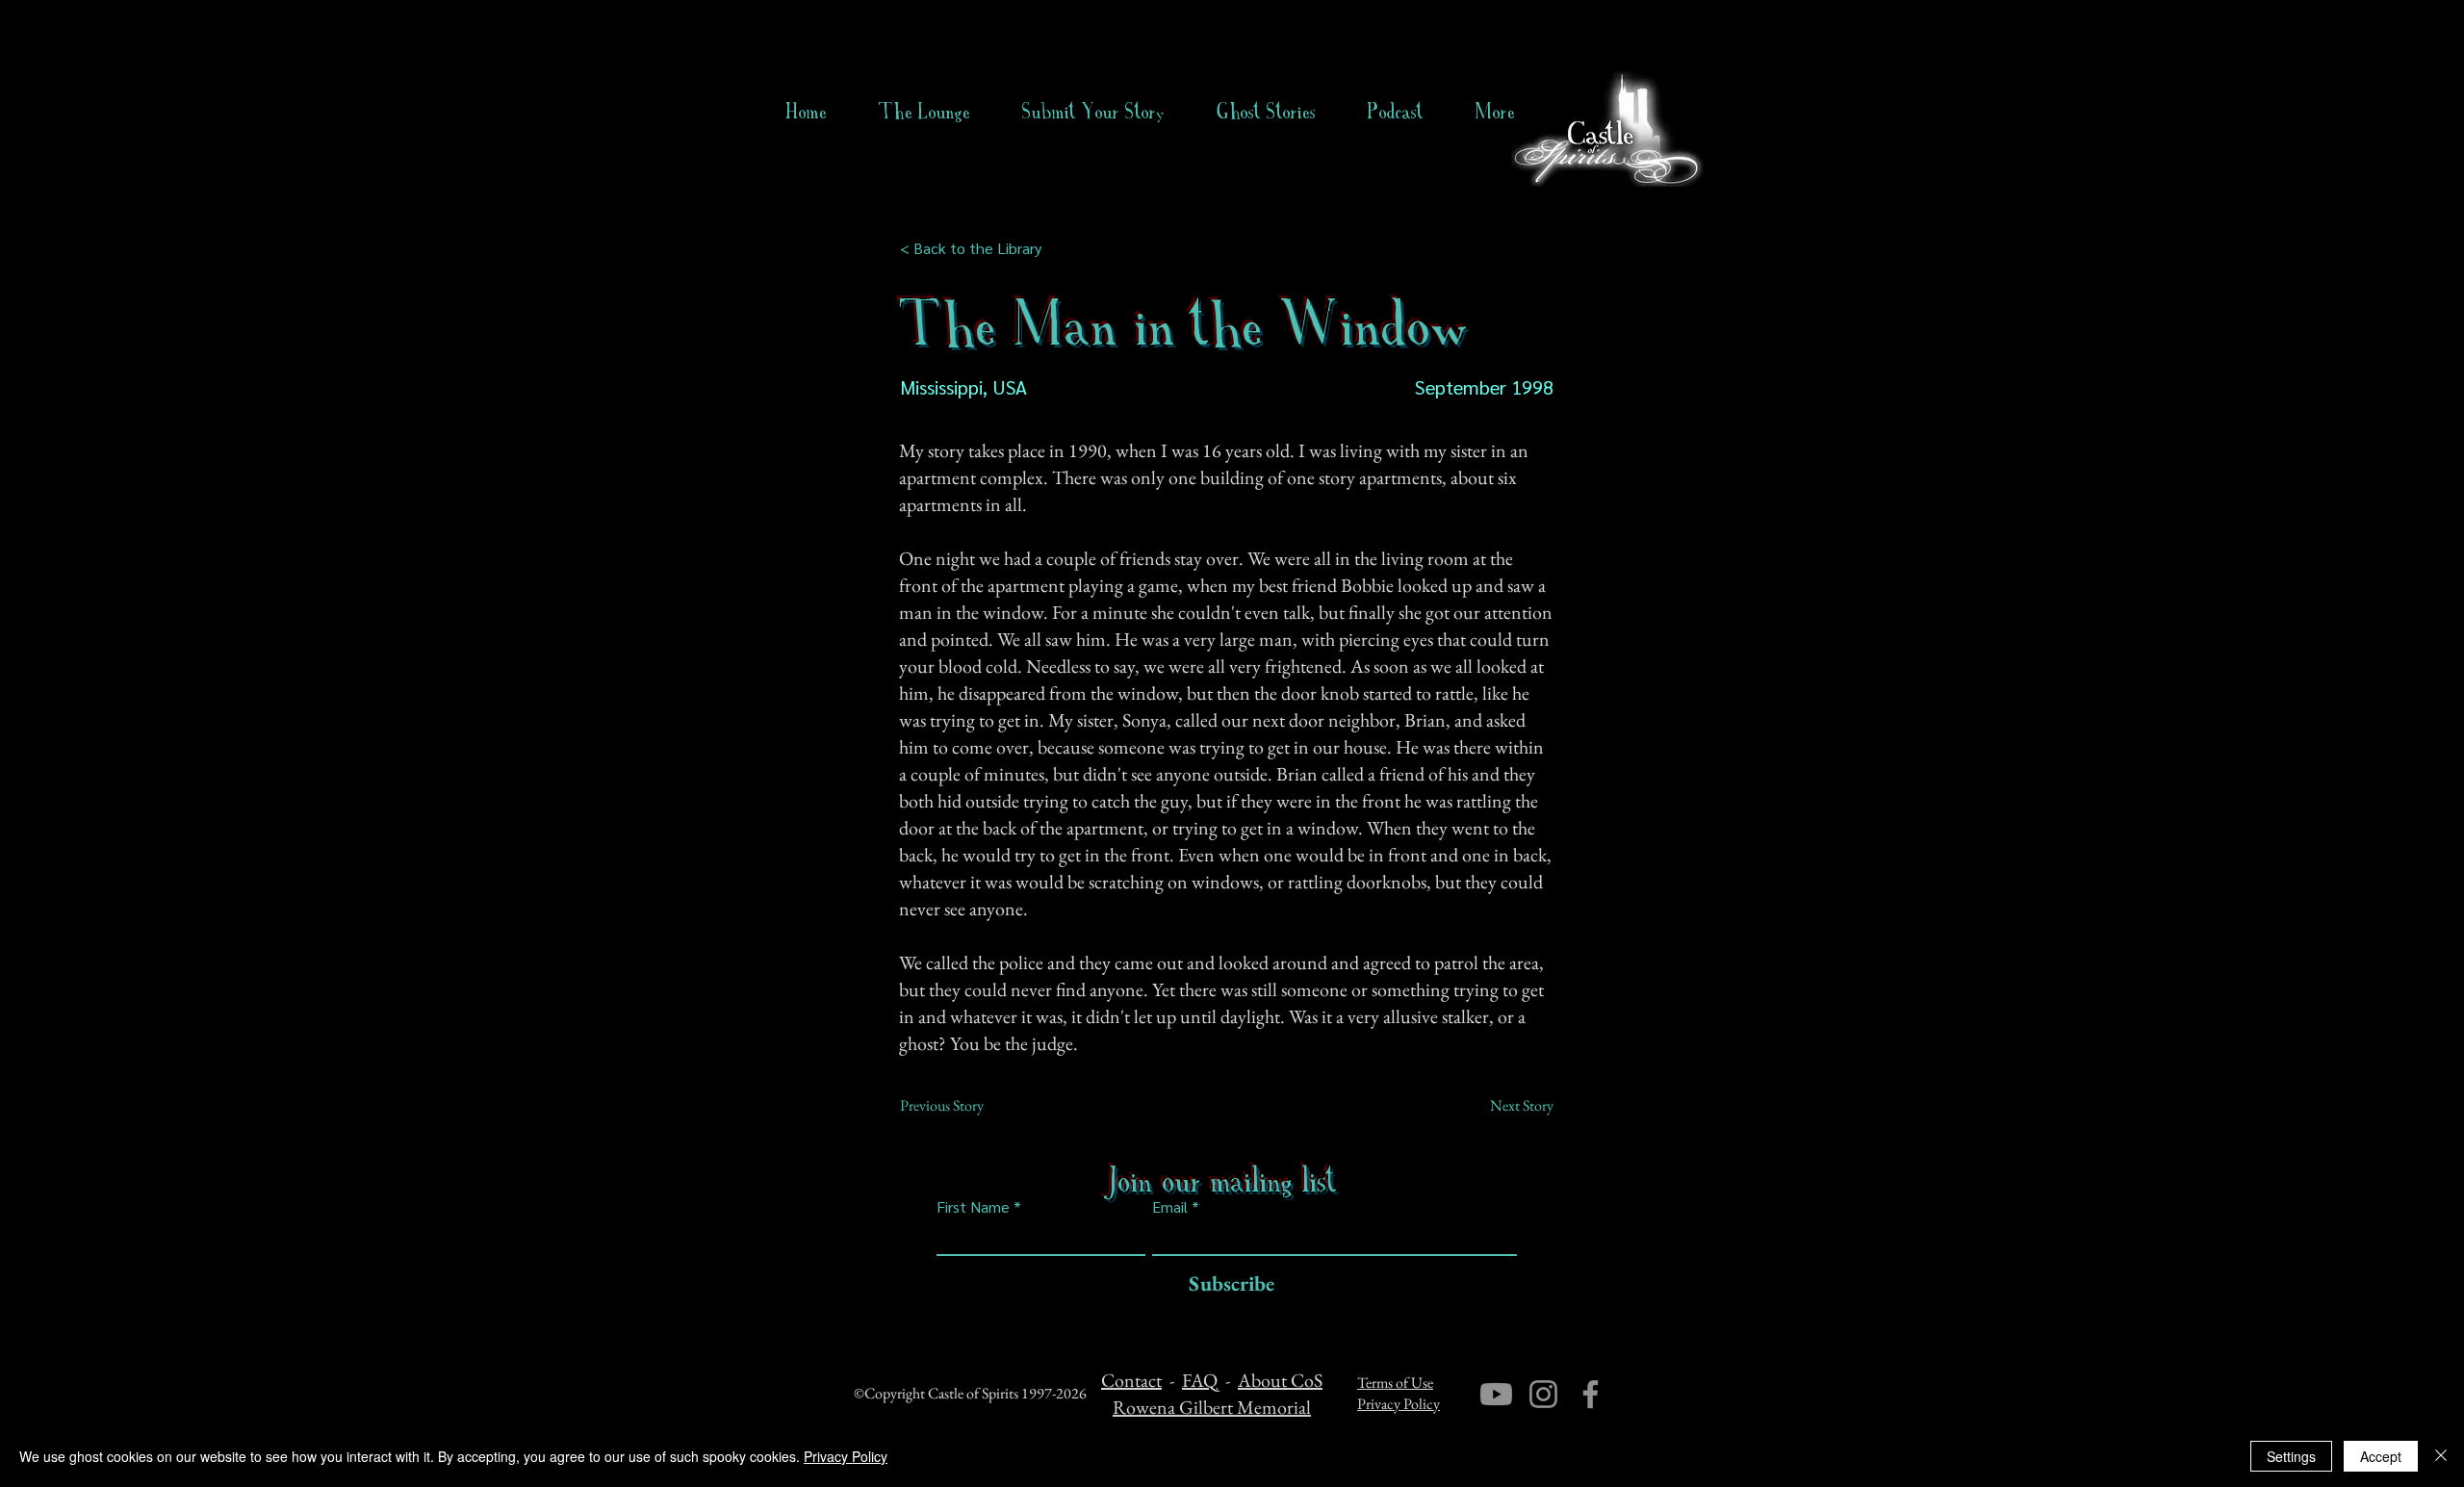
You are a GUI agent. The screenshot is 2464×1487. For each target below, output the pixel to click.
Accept (2381, 1456)
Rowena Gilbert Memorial (1212, 1407)
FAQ (1200, 1380)
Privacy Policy (1399, 1404)
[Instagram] (1543, 1394)
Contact (1131, 1380)
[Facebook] (1591, 1394)
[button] (1266, 112)
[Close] (2441, 1456)
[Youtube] (1496, 1394)
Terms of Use (1395, 1383)
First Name (973, 1207)
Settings (2291, 1456)
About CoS (1280, 1380)
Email (1170, 1207)
